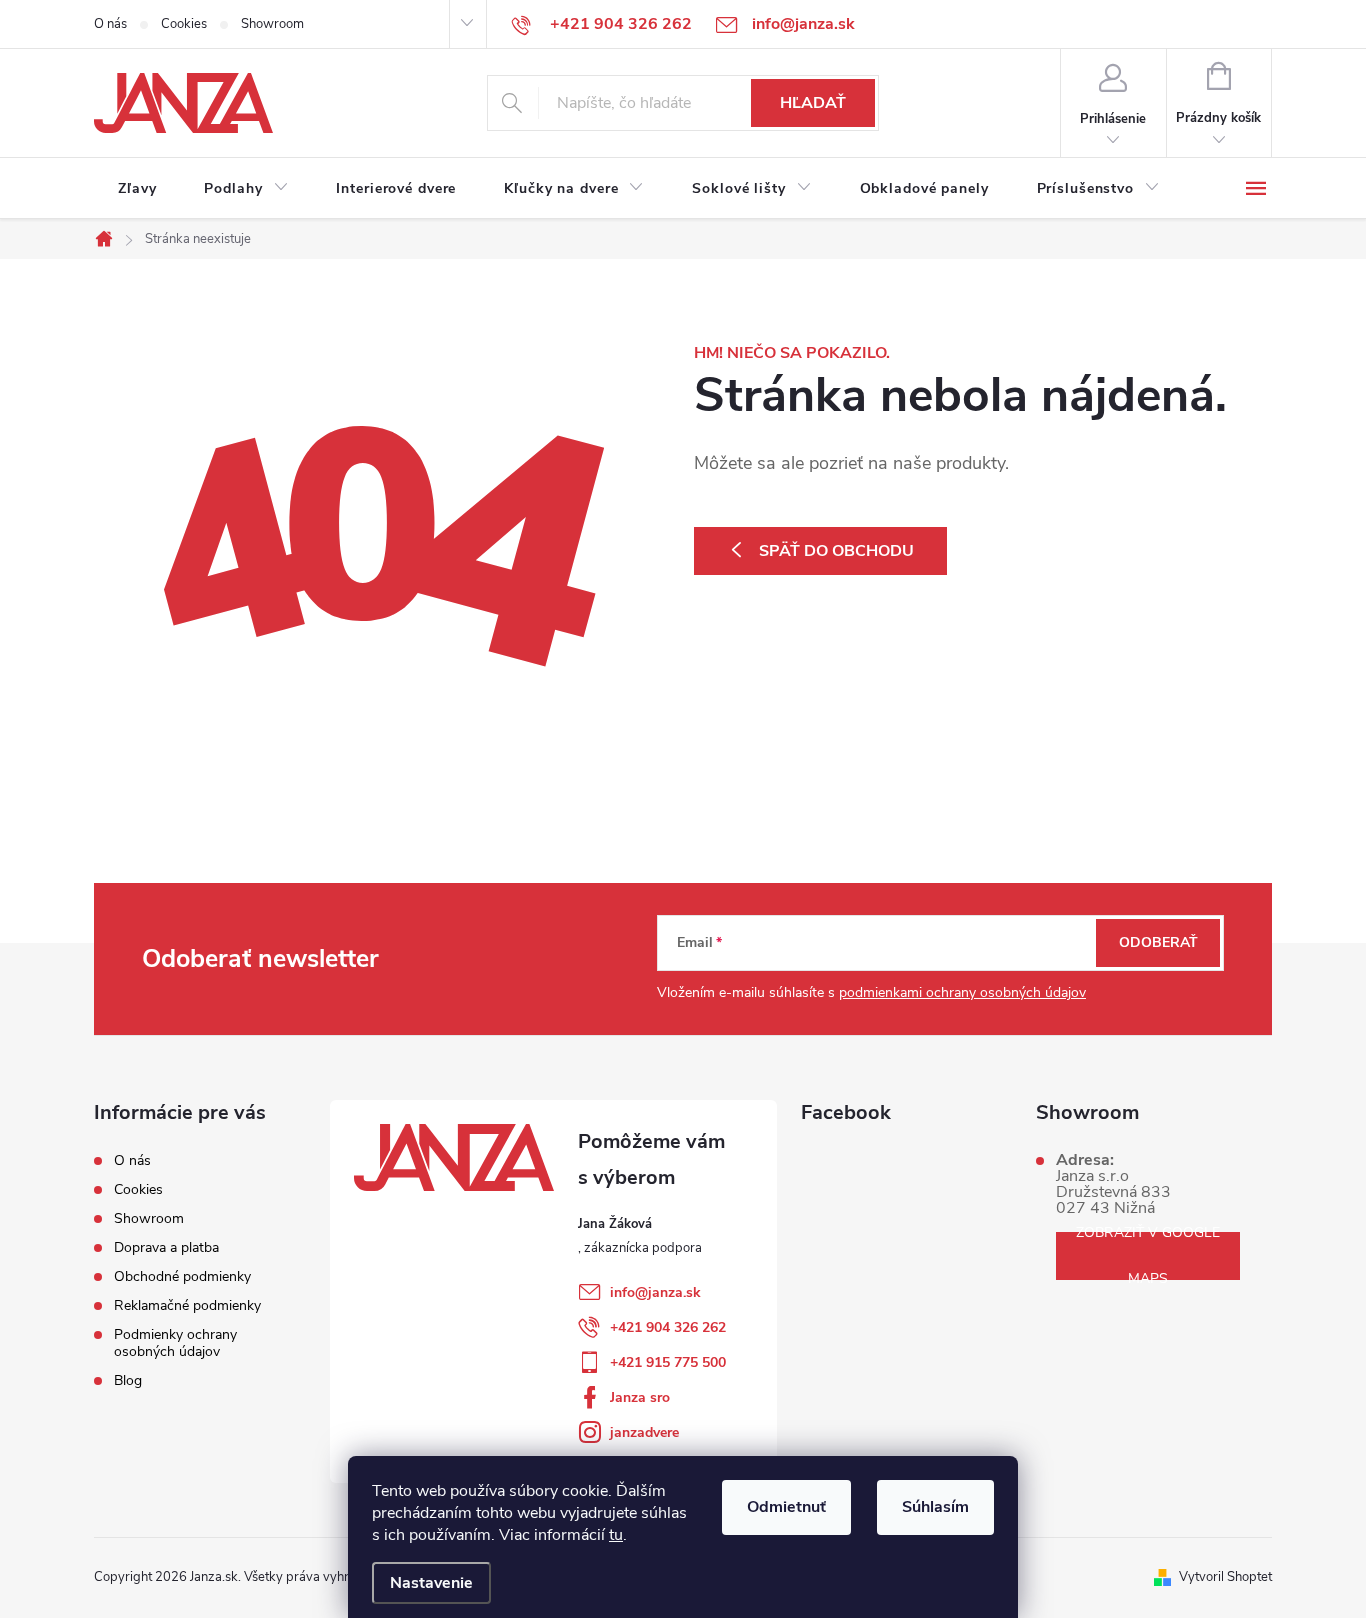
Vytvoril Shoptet (1225, 1577)
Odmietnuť (786, 1507)
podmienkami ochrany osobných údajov (962, 992)
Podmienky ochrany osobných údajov (175, 1343)
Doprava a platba (166, 1247)
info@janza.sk (655, 1292)
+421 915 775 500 (668, 1362)
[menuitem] (137, 189)
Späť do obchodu (836, 551)
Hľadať (813, 103)
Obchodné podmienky (182, 1276)
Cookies (184, 24)
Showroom (272, 24)
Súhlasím (935, 1507)
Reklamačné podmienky (187, 1305)
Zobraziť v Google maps (1148, 1256)
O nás (110, 24)
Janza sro (640, 1397)
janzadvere (644, 1432)
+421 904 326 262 (668, 1327)
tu (616, 1535)
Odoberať (1158, 942)
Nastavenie (431, 1583)
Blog (128, 1380)
